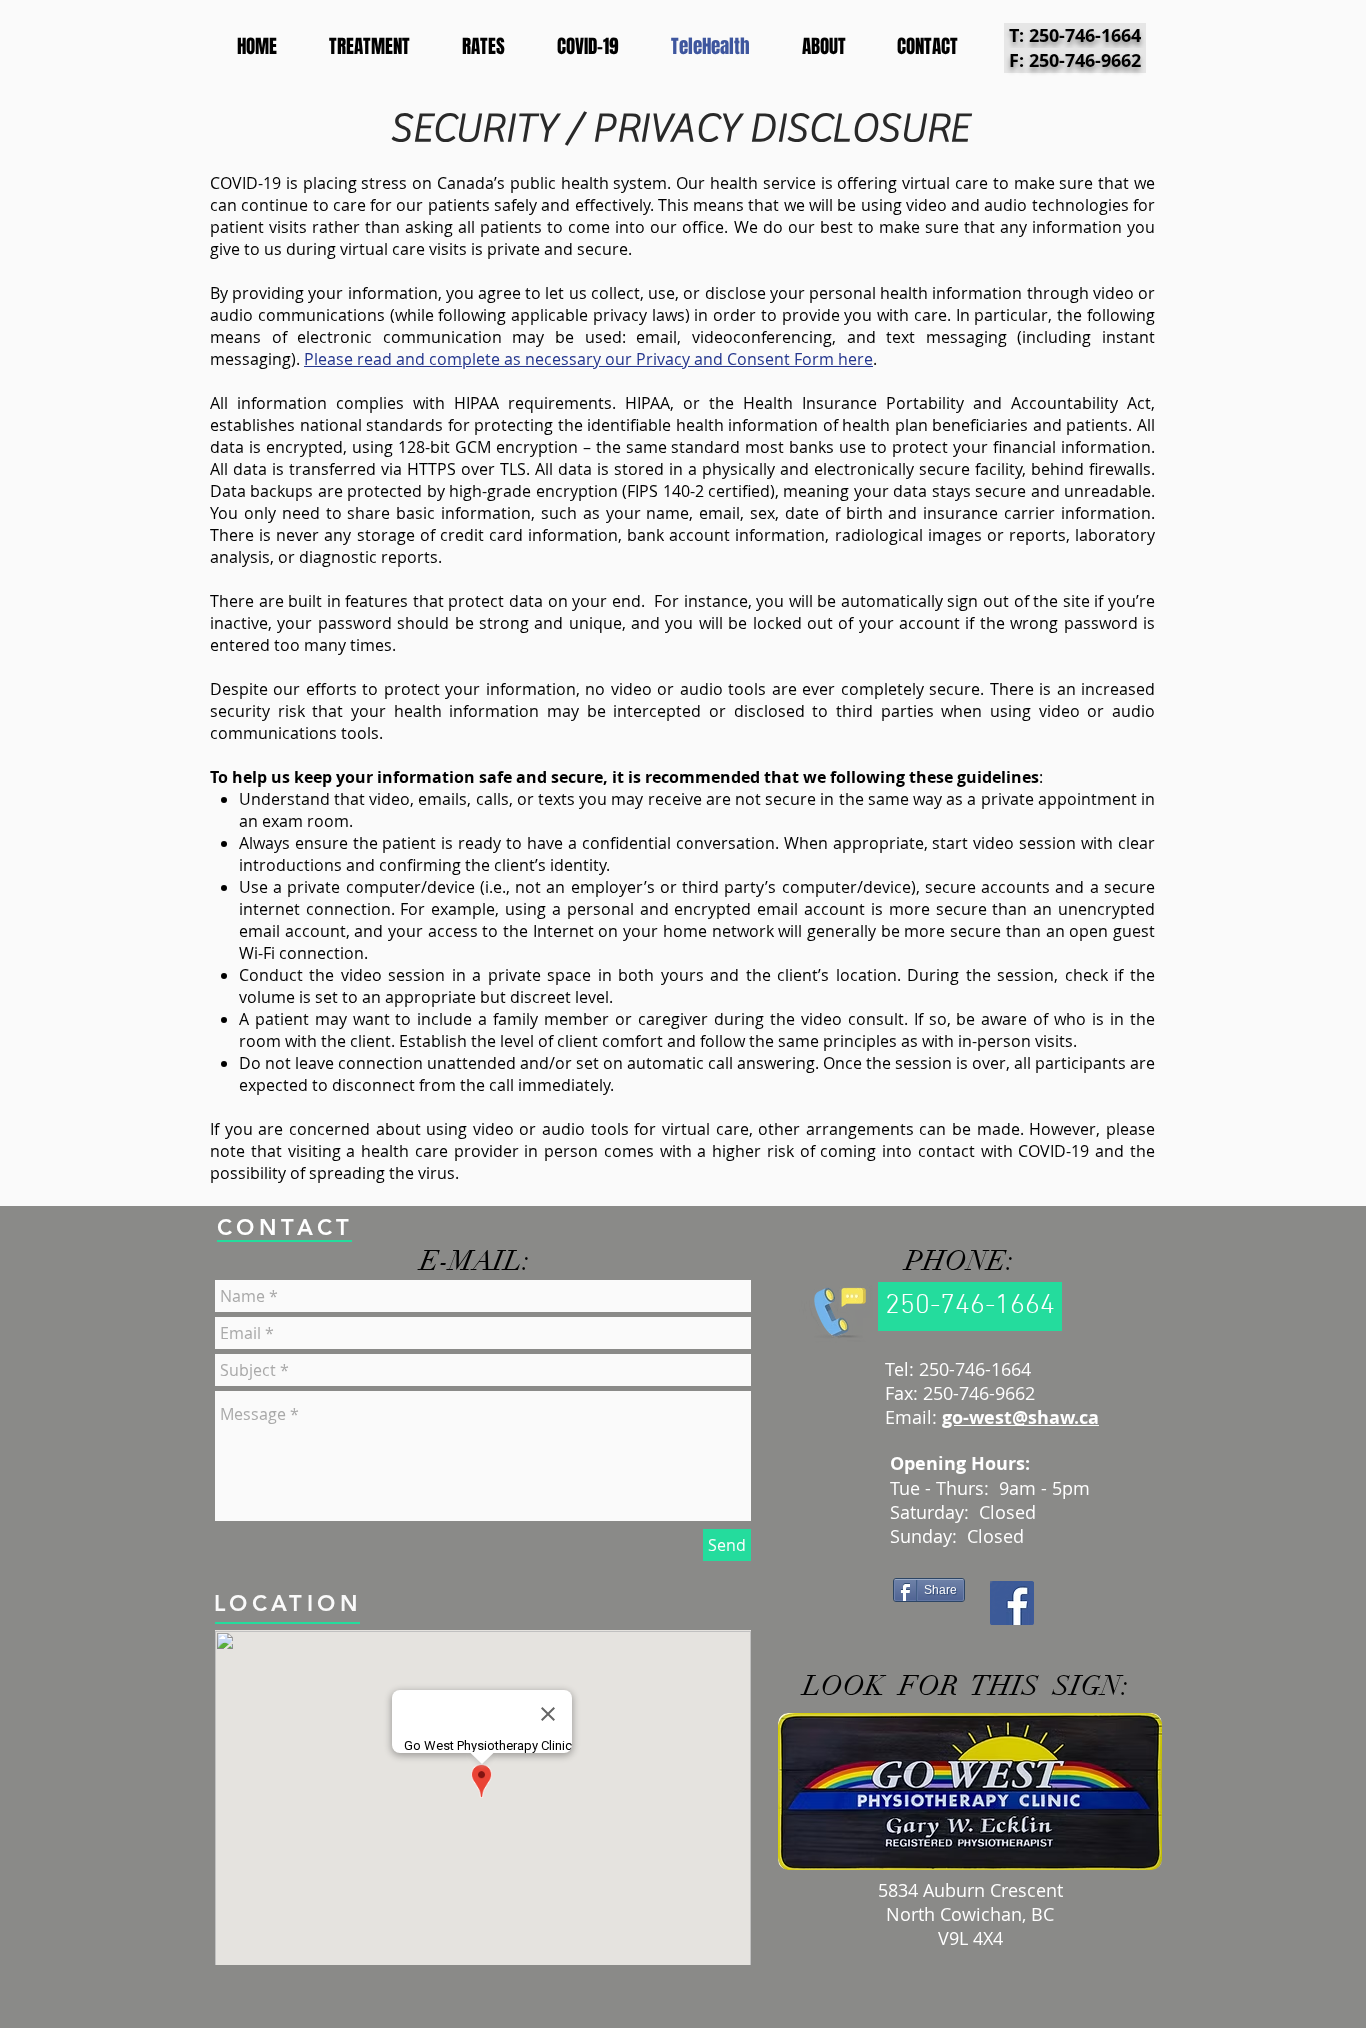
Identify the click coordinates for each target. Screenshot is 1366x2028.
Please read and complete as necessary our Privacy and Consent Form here (588, 359)
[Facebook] (1012, 1603)
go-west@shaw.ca (1020, 1417)
